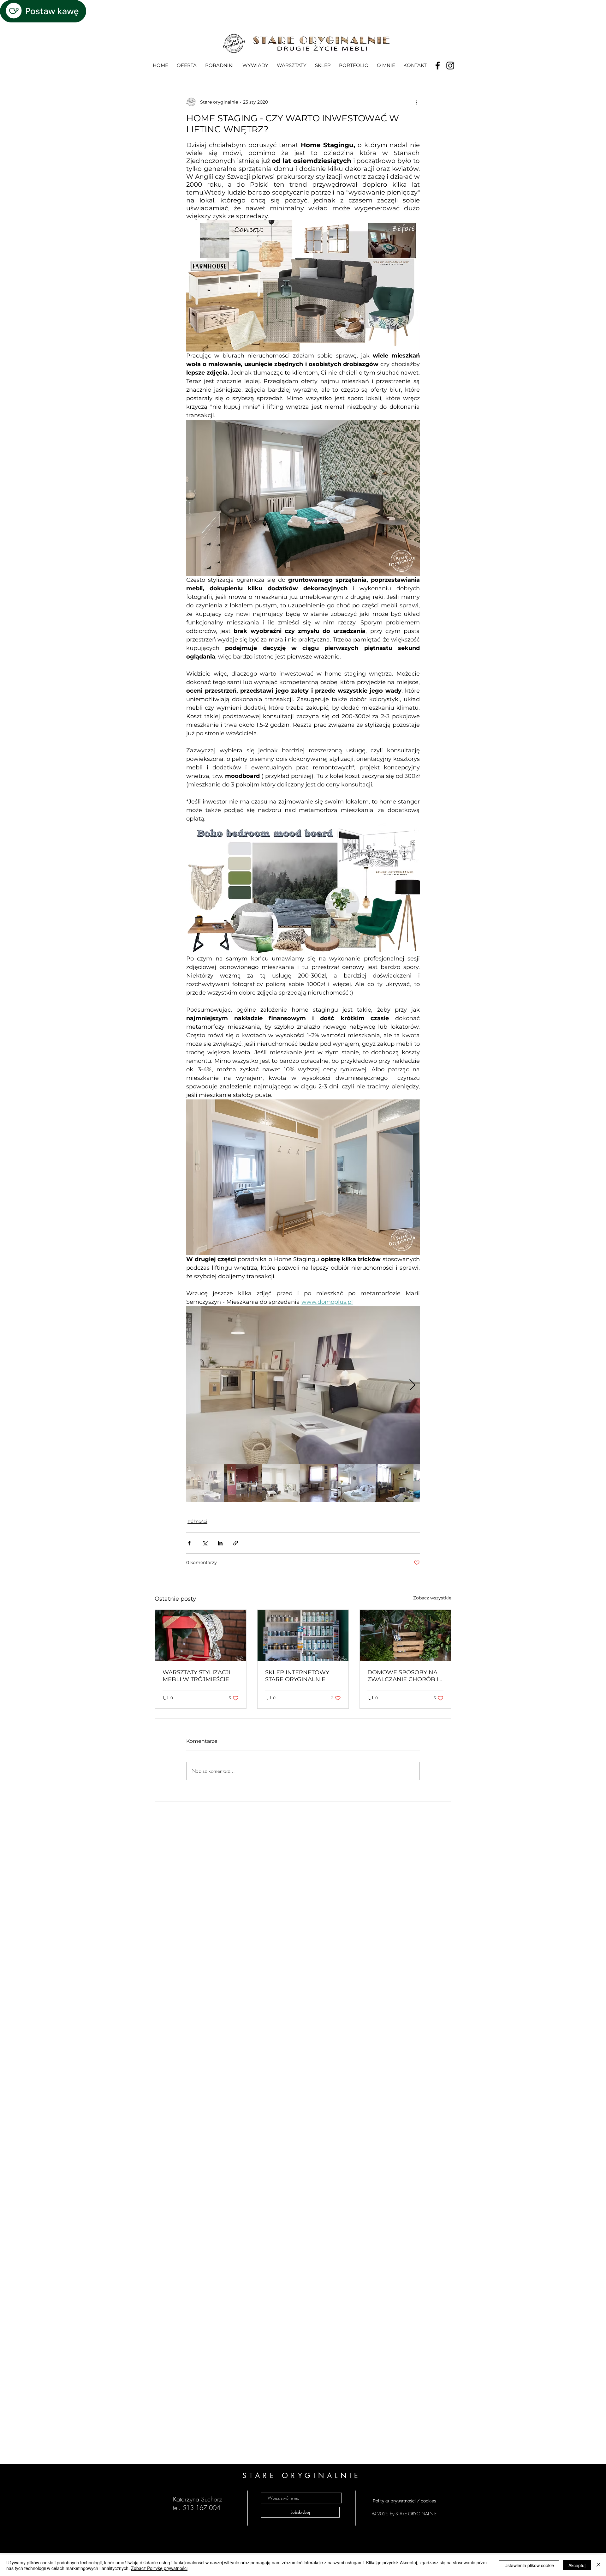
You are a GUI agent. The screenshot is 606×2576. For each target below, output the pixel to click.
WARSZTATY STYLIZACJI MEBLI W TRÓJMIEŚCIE (196, 1676)
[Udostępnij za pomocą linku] (236, 1543)
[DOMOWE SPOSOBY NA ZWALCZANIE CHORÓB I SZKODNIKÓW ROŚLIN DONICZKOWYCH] (405, 1635)
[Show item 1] (205, 1483)
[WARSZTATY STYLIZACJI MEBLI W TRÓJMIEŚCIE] (201, 1635)
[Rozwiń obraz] (303, 1385)
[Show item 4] (319, 1483)
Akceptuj (577, 2565)
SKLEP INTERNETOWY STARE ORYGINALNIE (297, 1676)
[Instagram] (450, 66)
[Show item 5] (357, 1483)
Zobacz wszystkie (432, 1598)
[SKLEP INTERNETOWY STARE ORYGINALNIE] (303, 1635)
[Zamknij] (598, 2565)
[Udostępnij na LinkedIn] (220, 1543)
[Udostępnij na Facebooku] (189, 1543)
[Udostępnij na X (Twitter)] (205, 1543)
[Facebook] (438, 66)
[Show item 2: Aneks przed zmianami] (243, 1483)
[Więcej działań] (416, 102)
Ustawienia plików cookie (529, 2565)
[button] (219, 65)
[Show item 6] (395, 1483)
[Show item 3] (281, 1483)
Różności (197, 1521)
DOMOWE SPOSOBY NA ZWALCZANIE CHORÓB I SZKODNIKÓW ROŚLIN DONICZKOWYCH (403, 1676)
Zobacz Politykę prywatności (159, 2568)
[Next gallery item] (412, 1385)
